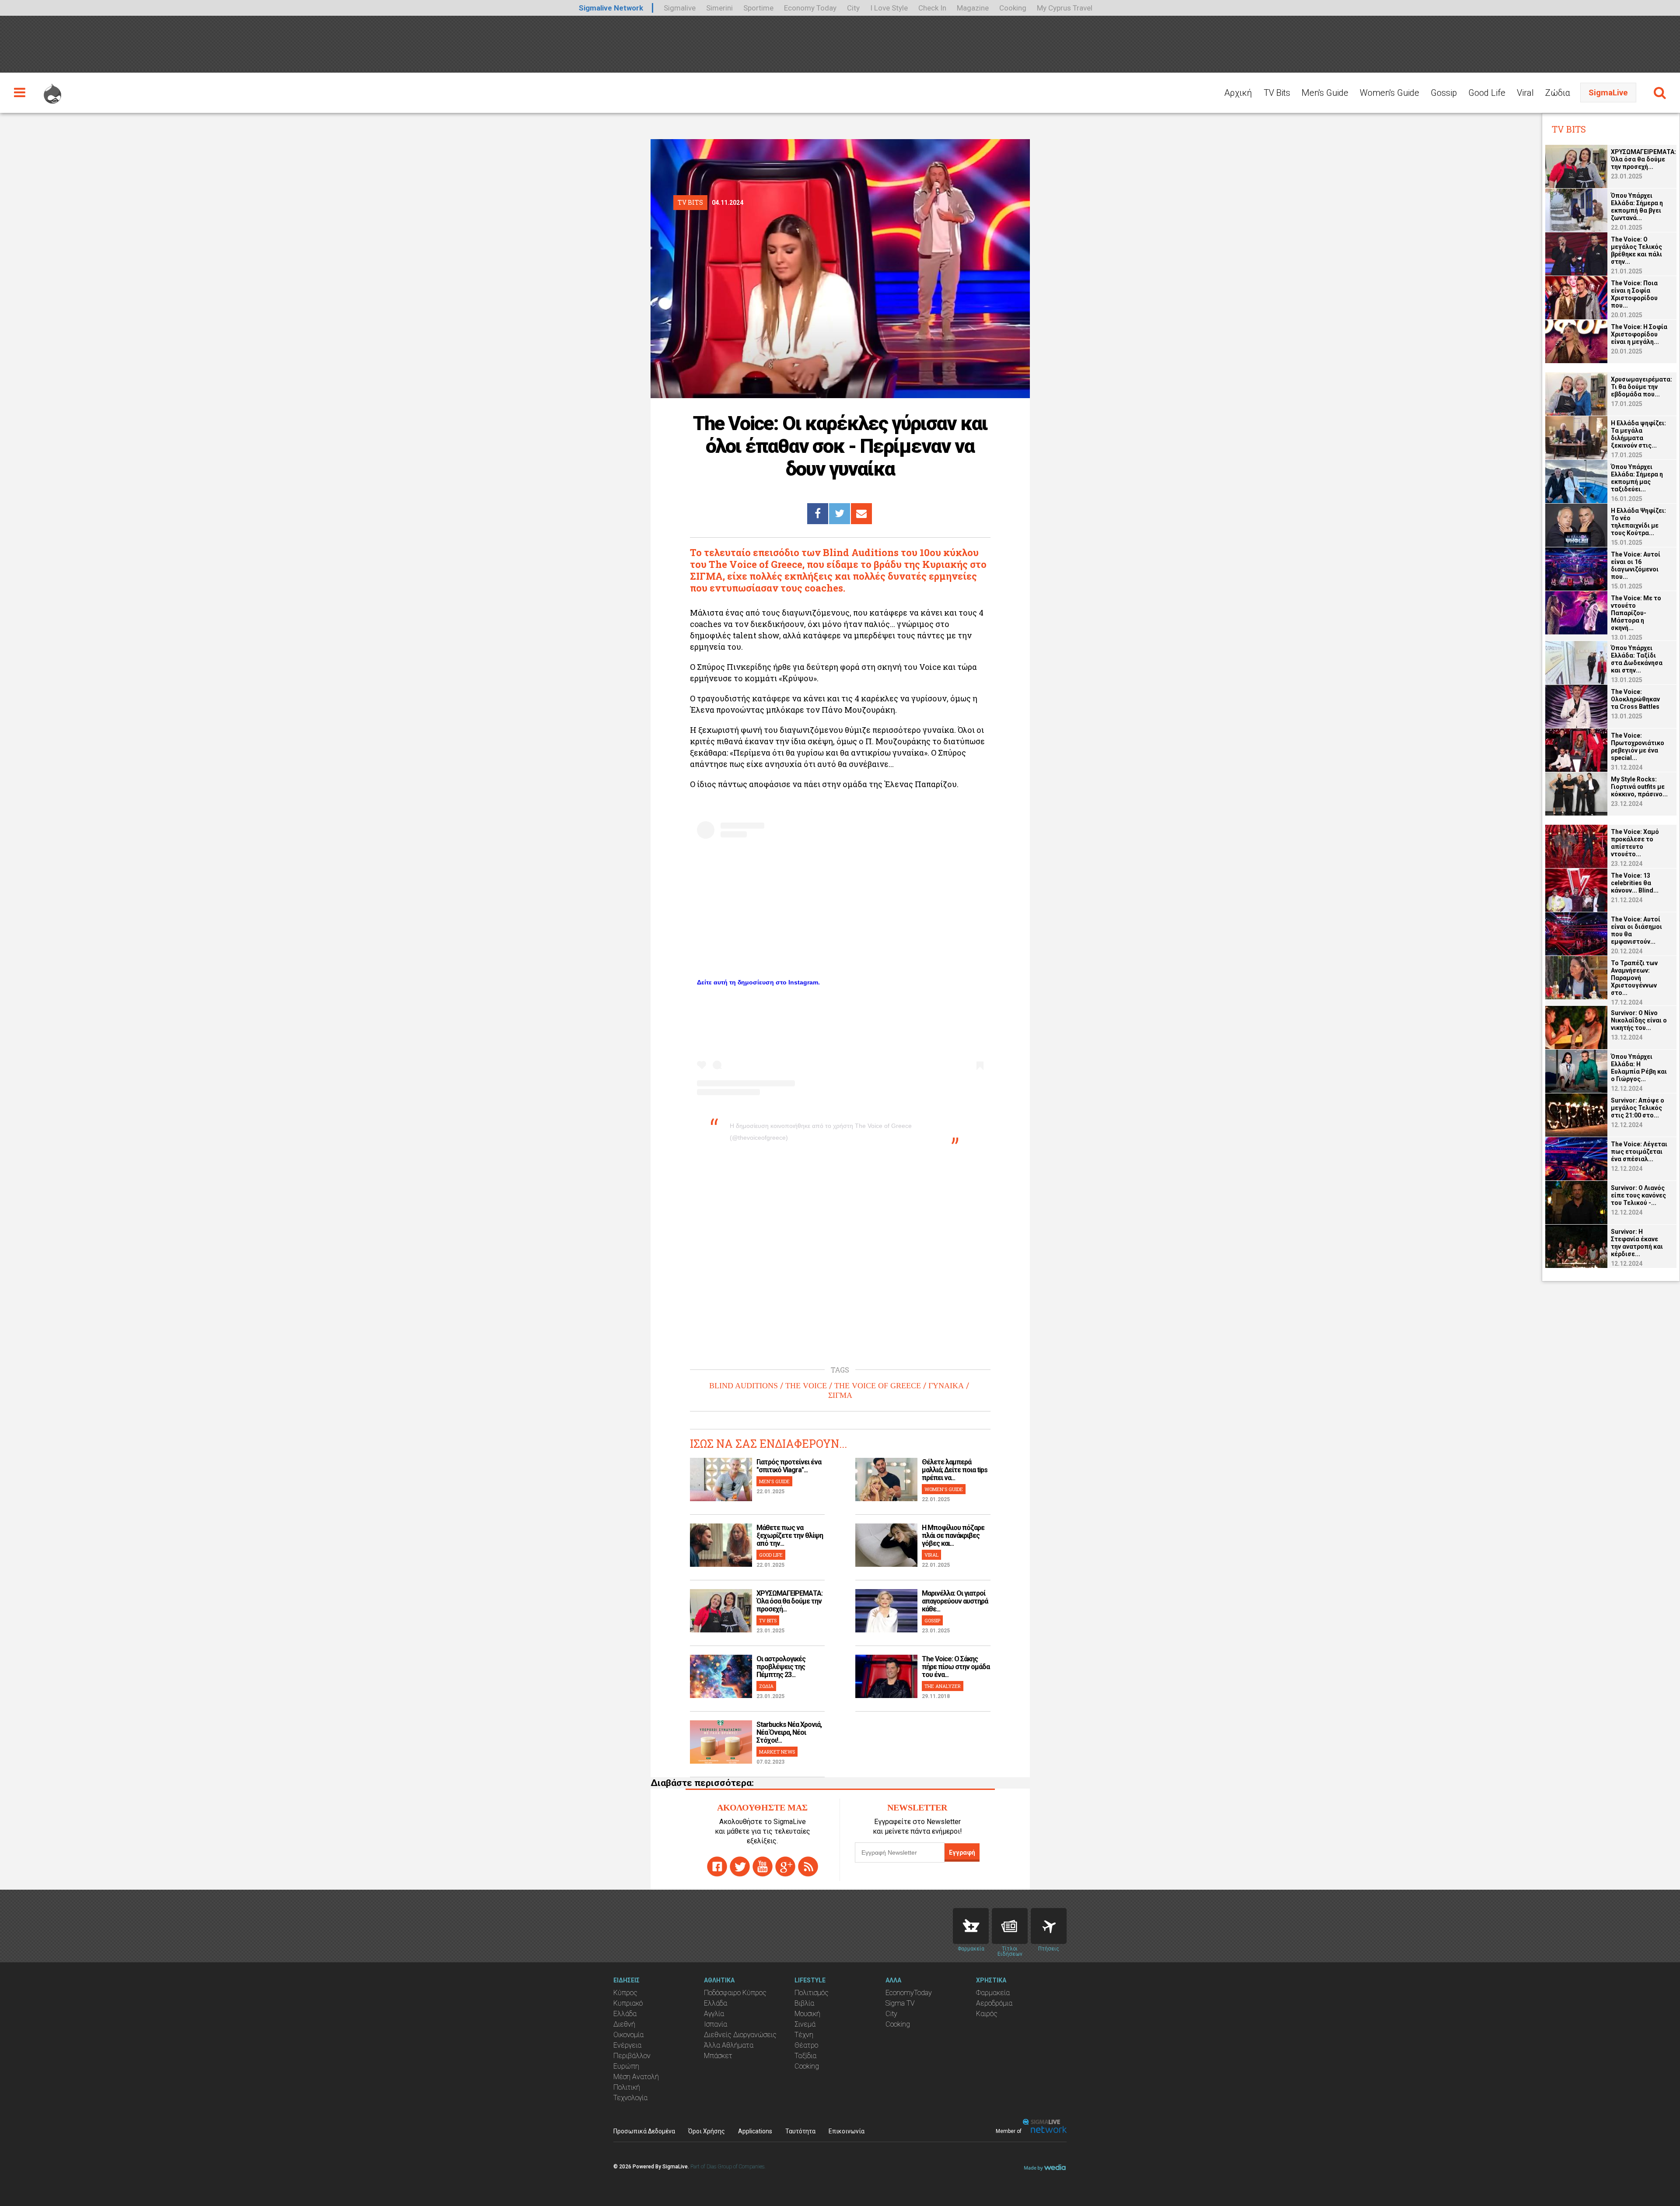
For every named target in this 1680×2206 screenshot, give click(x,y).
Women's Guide (1389, 93)
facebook (717, 1866)
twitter (740, 1866)
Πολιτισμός (812, 1993)
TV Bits (1277, 93)
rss (808, 1866)
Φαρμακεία (993, 1993)
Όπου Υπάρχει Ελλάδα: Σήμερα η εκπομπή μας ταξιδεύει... (1637, 478)
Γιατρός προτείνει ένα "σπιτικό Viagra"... (789, 1466)
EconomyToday (909, 1993)
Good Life (1487, 93)
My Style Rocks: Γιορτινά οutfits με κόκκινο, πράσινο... (1639, 787)
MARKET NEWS (777, 1752)
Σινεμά (805, 2024)
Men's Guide (1325, 93)
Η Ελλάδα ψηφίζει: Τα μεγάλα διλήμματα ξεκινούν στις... (1638, 434)
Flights (1049, 1926)
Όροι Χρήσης (707, 2131)
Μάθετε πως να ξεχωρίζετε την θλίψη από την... (790, 1535)
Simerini (719, 8)
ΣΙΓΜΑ (840, 1395)
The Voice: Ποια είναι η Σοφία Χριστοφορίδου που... (1634, 294)
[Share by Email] (861, 514)
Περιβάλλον (632, 2056)
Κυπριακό (628, 2003)
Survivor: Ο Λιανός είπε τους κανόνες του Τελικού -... (1638, 1195)
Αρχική (1238, 93)
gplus (785, 1866)
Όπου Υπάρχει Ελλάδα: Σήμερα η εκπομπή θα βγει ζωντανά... (1637, 207)
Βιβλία (804, 2003)
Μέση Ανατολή (636, 2077)
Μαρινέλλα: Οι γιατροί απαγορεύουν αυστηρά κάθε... (955, 1601)
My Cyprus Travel (1065, 8)
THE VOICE (806, 1386)
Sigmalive (680, 8)
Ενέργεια (627, 2045)
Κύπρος (625, 1993)
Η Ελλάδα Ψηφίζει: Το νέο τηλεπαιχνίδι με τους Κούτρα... (1638, 522)
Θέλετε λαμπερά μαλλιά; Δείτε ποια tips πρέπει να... (955, 1470)
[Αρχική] (52, 90)
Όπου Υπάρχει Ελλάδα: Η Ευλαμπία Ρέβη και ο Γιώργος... (1639, 1068)
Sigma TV (900, 2003)
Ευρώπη (626, 2066)
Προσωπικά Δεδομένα (644, 2131)
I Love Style (889, 8)
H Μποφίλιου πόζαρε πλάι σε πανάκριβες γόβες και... (953, 1535)
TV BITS (768, 1620)
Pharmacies (971, 1926)
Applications (755, 2131)
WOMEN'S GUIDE (944, 1489)
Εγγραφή (962, 1852)
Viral (1525, 93)
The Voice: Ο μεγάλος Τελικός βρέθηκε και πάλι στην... (1636, 250)
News (1010, 1926)
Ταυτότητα (800, 2131)
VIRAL (931, 1555)
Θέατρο (806, 2045)
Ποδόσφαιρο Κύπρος (735, 1993)
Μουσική (807, 2014)
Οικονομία (628, 2035)
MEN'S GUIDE (774, 1481)
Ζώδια (1558, 93)
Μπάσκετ (718, 2056)
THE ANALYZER (943, 1686)
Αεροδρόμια (994, 2003)
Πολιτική (627, 2087)
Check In (932, 8)
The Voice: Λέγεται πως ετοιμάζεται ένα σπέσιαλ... (1639, 1152)
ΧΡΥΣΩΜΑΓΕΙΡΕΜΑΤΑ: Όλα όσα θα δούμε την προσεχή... (789, 1601)
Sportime (758, 8)
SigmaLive (1608, 93)
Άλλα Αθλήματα (729, 2045)
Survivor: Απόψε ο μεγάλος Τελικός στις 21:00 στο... (1638, 1108)
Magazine (973, 8)
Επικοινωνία (847, 2131)
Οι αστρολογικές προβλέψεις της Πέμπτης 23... (781, 1667)
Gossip (1444, 93)
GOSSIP (932, 1620)
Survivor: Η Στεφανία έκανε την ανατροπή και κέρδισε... (1637, 1243)
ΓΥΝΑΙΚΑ (946, 1386)
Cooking (1013, 8)
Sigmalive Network (611, 8)
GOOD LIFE (771, 1555)
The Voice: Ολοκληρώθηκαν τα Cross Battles (1635, 699)
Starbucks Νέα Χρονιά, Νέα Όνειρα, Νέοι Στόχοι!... (789, 1732)
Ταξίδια (805, 2056)
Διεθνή (624, 2024)
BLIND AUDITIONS (744, 1386)
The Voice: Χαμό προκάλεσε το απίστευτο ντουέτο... (1635, 843)
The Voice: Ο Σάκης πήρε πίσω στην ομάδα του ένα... (956, 1667)
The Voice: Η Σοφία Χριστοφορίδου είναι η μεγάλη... (1639, 334)
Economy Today (810, 8)
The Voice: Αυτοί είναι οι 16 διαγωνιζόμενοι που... (1636, 566)
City (853, 8)
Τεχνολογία (630, 2098)
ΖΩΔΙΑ (766, 1686)
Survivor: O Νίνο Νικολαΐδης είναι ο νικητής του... (1639, 1020)
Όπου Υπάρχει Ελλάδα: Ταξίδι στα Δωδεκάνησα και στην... (1637, 659)
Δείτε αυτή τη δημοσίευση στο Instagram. (758, 982)
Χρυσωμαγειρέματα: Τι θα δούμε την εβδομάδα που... (1641, 387)
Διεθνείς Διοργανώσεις (740, 2035)
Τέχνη (804, 2035)
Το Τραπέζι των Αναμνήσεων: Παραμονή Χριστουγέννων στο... (1634, 978)
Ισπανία (716, 2024)
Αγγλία (714, 2014)
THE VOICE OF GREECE (878, 1386)
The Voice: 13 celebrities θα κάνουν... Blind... (1635, 883)
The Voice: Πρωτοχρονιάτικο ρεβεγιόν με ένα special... (1638, 747)
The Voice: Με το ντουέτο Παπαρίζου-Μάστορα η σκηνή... (1636, 613)
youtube (763, 1866)
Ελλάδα (625, 2014)
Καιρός (987, 2014)
